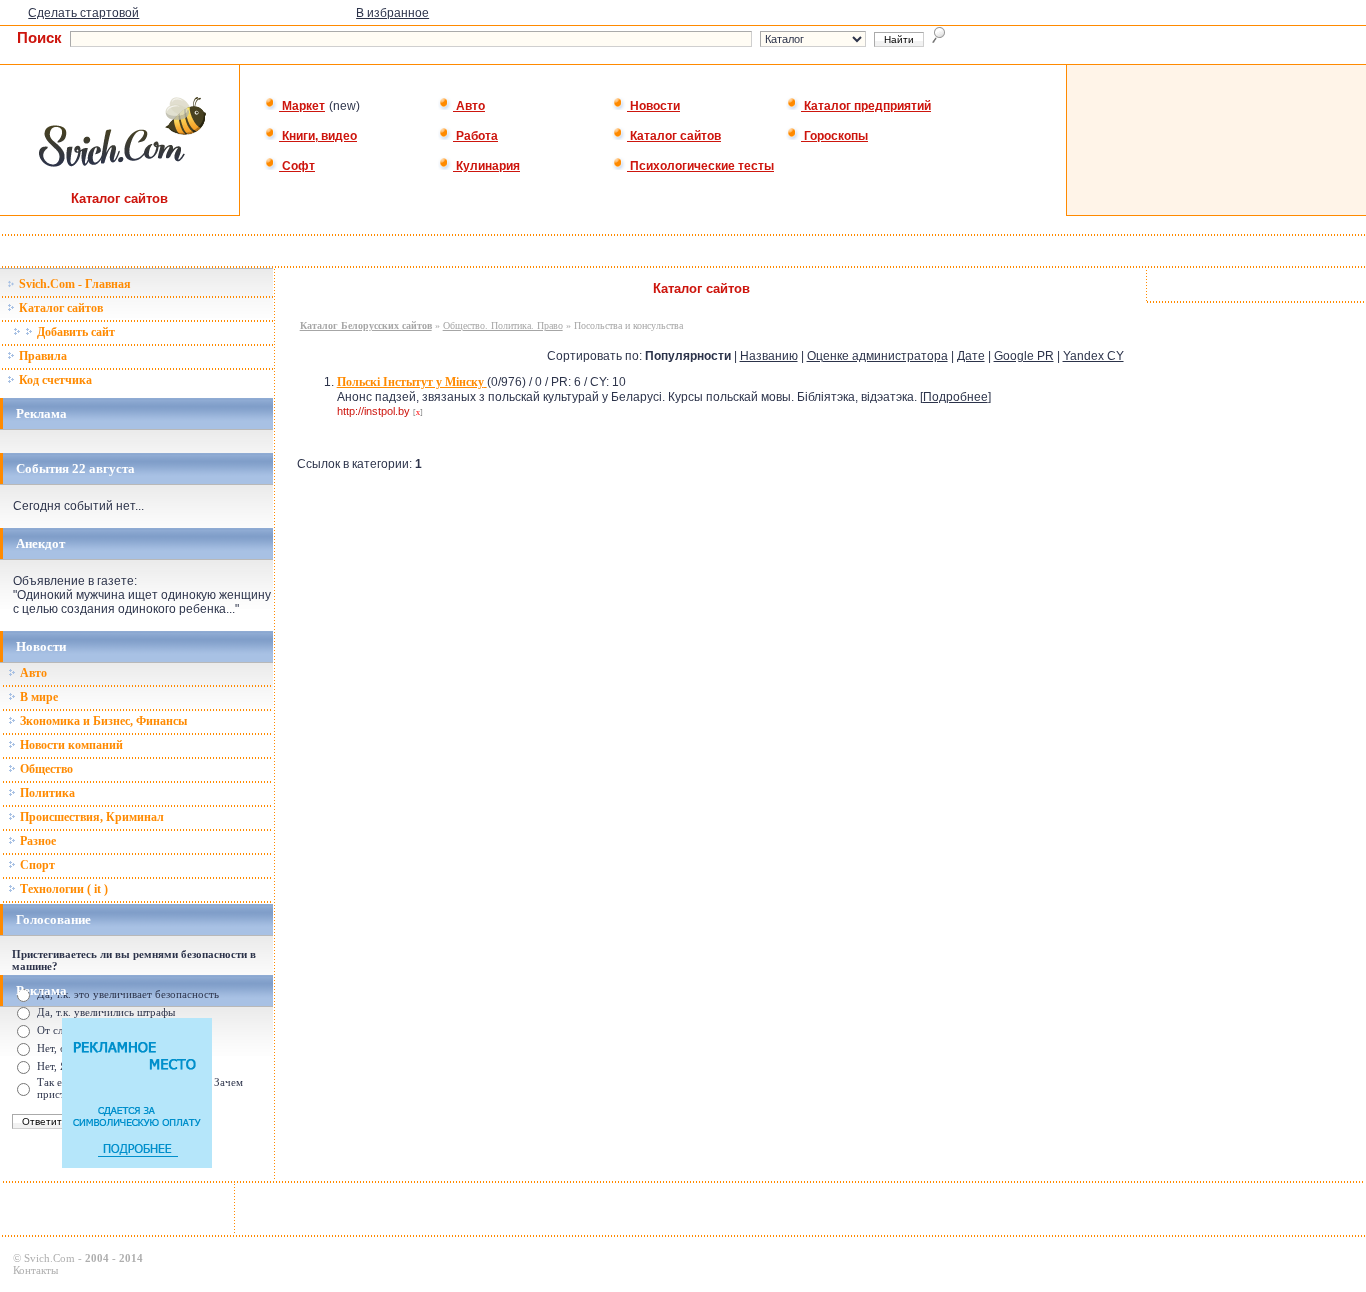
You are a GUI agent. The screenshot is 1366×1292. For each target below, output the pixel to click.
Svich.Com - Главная (73, 284)
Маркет (302, 106)
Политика (46, 793)
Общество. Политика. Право (503, 325)
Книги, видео (318, 136)
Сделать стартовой (83, 13)
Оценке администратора (877, 356)
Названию (769, 356)
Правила (41, 356)
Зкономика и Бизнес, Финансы (102, 721)
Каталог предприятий (866, 106)
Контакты (35, 1270)
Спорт (36, 865)
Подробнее (955, 397)
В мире (37, 697)
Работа (475, 136)
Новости (653, 106)
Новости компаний (70, 745)
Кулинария (486, 166)
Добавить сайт (74, 332)
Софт (297, 166)
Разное (36, 841)
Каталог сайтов (674, 136)
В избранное (392, 13)
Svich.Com (49, 1258)
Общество (45, 769)
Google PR (1024, 356)
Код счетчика (54, 380)
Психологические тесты (700, 166)
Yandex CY (1093, 356)
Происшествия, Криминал (90, 817)
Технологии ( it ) (62, 889)
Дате (971, 356)
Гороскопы (834, 136)
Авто (469, 106)
